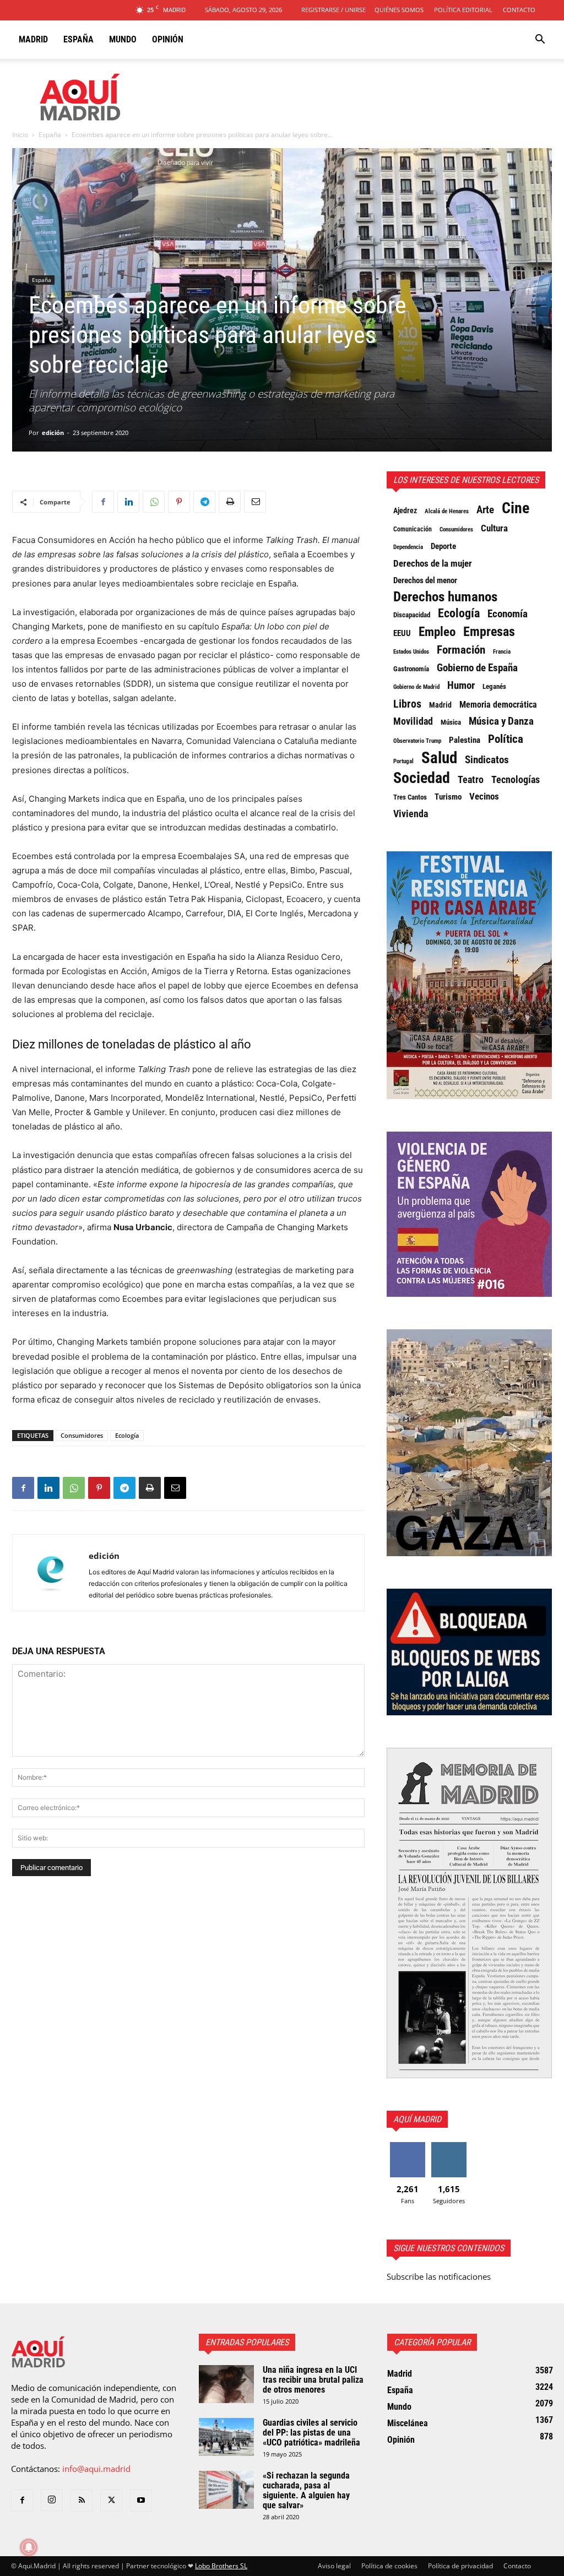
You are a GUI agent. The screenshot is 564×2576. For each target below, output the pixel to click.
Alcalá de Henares (447, 511)
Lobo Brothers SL (221, 2566)
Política (506, 739)
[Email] (255, 502)
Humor (461, 686)
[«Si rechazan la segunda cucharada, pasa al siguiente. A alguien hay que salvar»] (226, 2490)
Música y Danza (501, 721)
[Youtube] (141, 2501)
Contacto (519, 10)
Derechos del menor (425, 580)
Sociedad (422, 778)
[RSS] (82, 2501)
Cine (516, 508)
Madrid (33, 39)
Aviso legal (334, 2566)
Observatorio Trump (417, 741)
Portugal (403, 761)
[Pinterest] (179, 502)
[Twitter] (111, 2501)
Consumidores (82, 1435)
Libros (407, 704)
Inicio (20, 135)
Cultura (494, 528)
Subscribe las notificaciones (439, 2276)
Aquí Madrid (417, 2119)
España (78, 39)
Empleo (437, 632)
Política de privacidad (460, 2566)
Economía (508, 614)
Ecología (127, 1435)
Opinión (168, 39)
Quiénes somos (399, 10)
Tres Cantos (410, 797)
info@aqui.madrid (96, 2469)
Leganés (494, 686)
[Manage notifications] (29, 2547)
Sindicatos (487, 760)
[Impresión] (230, 502)
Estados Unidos (411, 651)
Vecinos (484, 796)
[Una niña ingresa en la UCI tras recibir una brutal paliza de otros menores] (226, 2384)
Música (451, 722)
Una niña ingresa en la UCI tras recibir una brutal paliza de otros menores (313, 2380)
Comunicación (413, 529)
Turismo (448, 797)
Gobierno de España (477, 668)
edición (53, 433)
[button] (540, 40)
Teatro (471, 780)
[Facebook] (103, 502)
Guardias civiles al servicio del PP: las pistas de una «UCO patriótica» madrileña (311, 2433)
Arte (485, 510)
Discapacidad (412, 615)
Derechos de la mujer (433, 563)
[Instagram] (52, 2500)
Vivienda (411, 814)
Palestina (465, 740)
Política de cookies (389, 2566)
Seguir (449, 2146)
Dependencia (408, 547)
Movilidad (413, 721)
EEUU (402, 633)
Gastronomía (411, 669)
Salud (439, 758)
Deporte (443, 546)
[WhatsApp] (154, 502)
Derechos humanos (445, 597)
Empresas (489, 632)
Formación (461, 650)
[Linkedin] (128, 502)
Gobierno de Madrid (416, 687)
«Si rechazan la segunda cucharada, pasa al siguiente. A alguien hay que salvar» (306, 2490)
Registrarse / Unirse (333, 10)
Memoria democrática (498, 705)
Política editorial (463, 10)
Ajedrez (405, 510)
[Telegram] (204, 502)
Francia (502, 651)
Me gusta (407, 2146)
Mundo (123, 39)
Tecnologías (516, 780)
